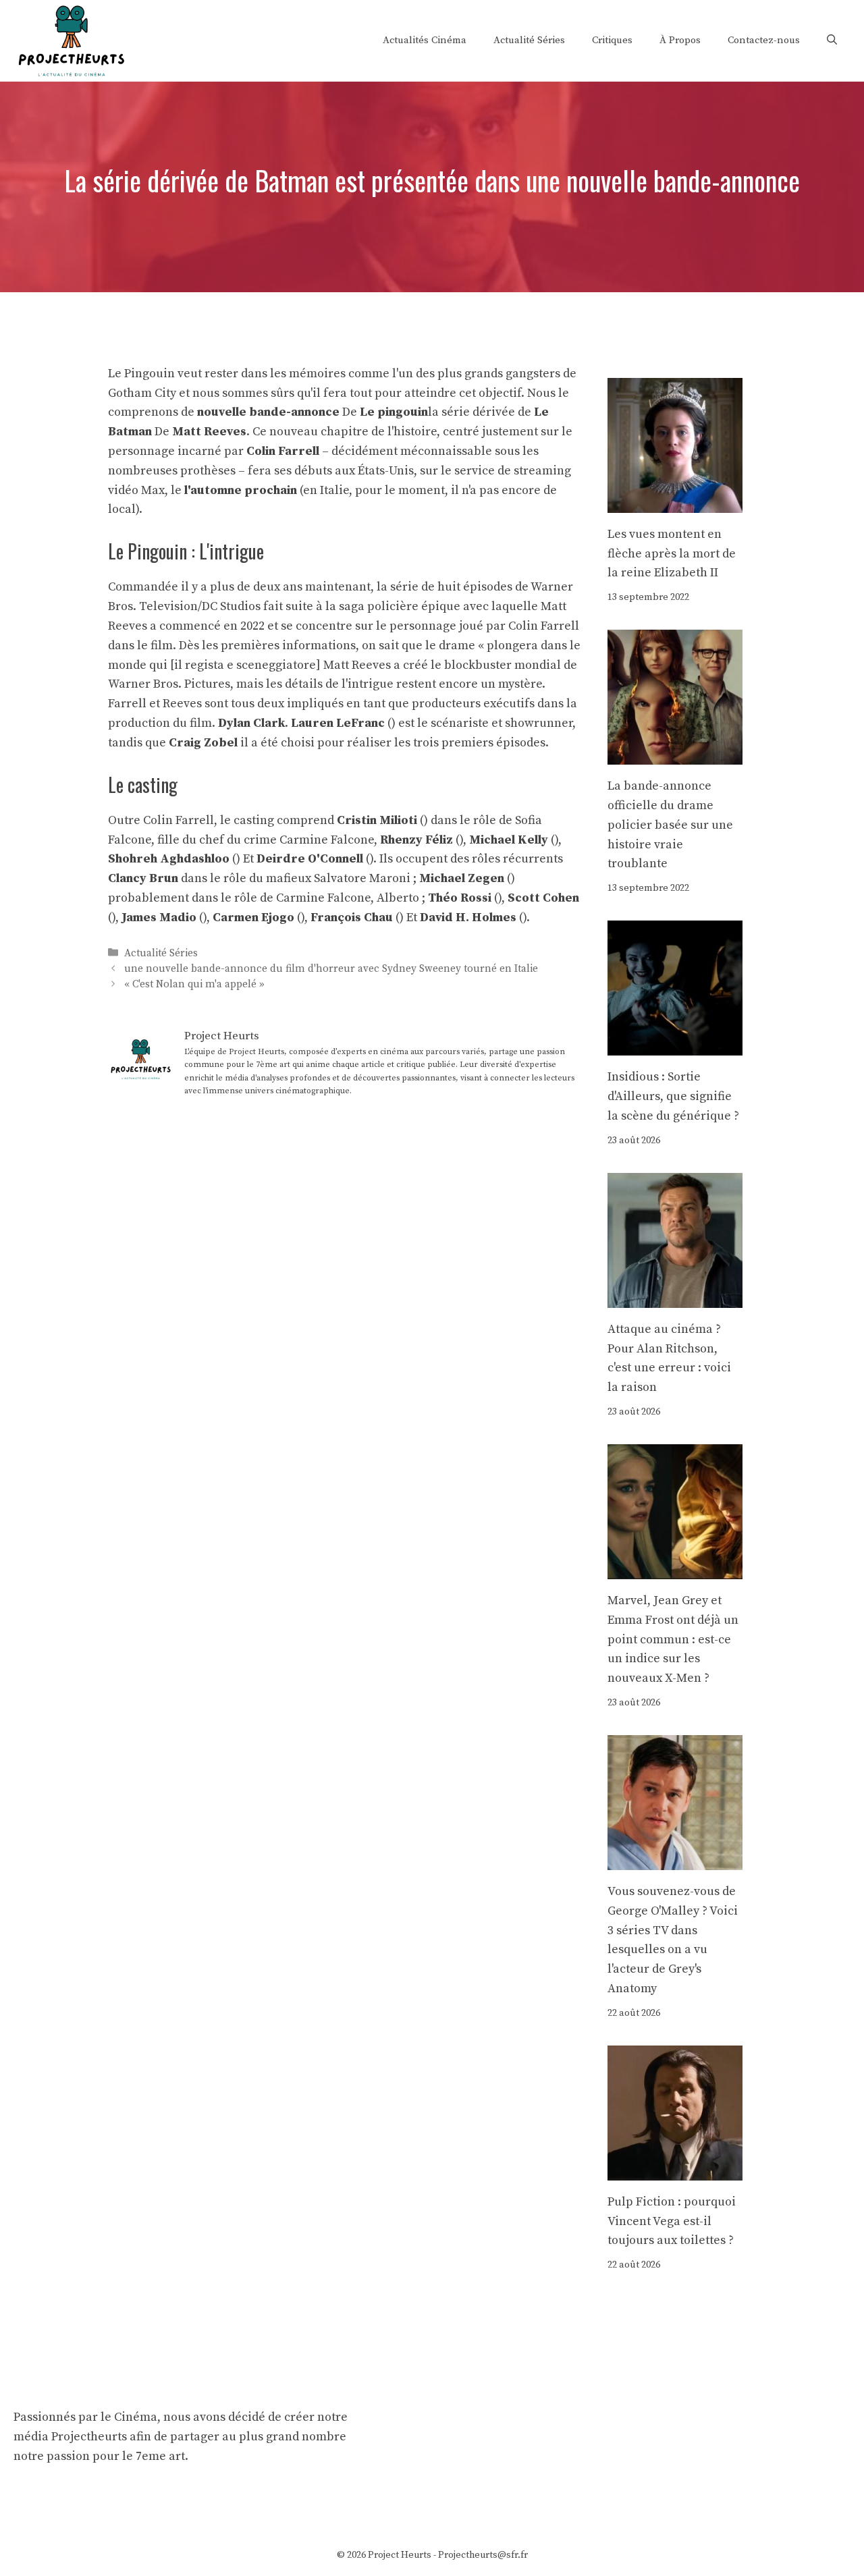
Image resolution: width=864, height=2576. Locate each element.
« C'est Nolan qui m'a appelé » (194, 984)
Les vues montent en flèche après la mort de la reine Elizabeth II (672, 554)
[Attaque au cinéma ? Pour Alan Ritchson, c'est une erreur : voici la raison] (675, 1297)
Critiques (612, 40)
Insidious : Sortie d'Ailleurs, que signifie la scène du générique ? (673, 1096)
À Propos (680, 40)
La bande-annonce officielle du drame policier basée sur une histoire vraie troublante (670, 825)
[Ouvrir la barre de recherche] (832, 40)
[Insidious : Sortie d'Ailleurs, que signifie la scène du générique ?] (675, 1045)
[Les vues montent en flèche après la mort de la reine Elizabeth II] (675, 502)
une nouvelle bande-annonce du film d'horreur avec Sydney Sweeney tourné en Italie (331, 969)
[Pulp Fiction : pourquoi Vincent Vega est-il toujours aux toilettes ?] (675, 2170)
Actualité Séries (529, 40)
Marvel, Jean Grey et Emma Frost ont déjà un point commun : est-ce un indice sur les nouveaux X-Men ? (673, 1639)
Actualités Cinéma (425, 40)
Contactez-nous (764, 40)
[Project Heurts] (71, 39)
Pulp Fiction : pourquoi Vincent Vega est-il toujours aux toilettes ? (672, 2221)
